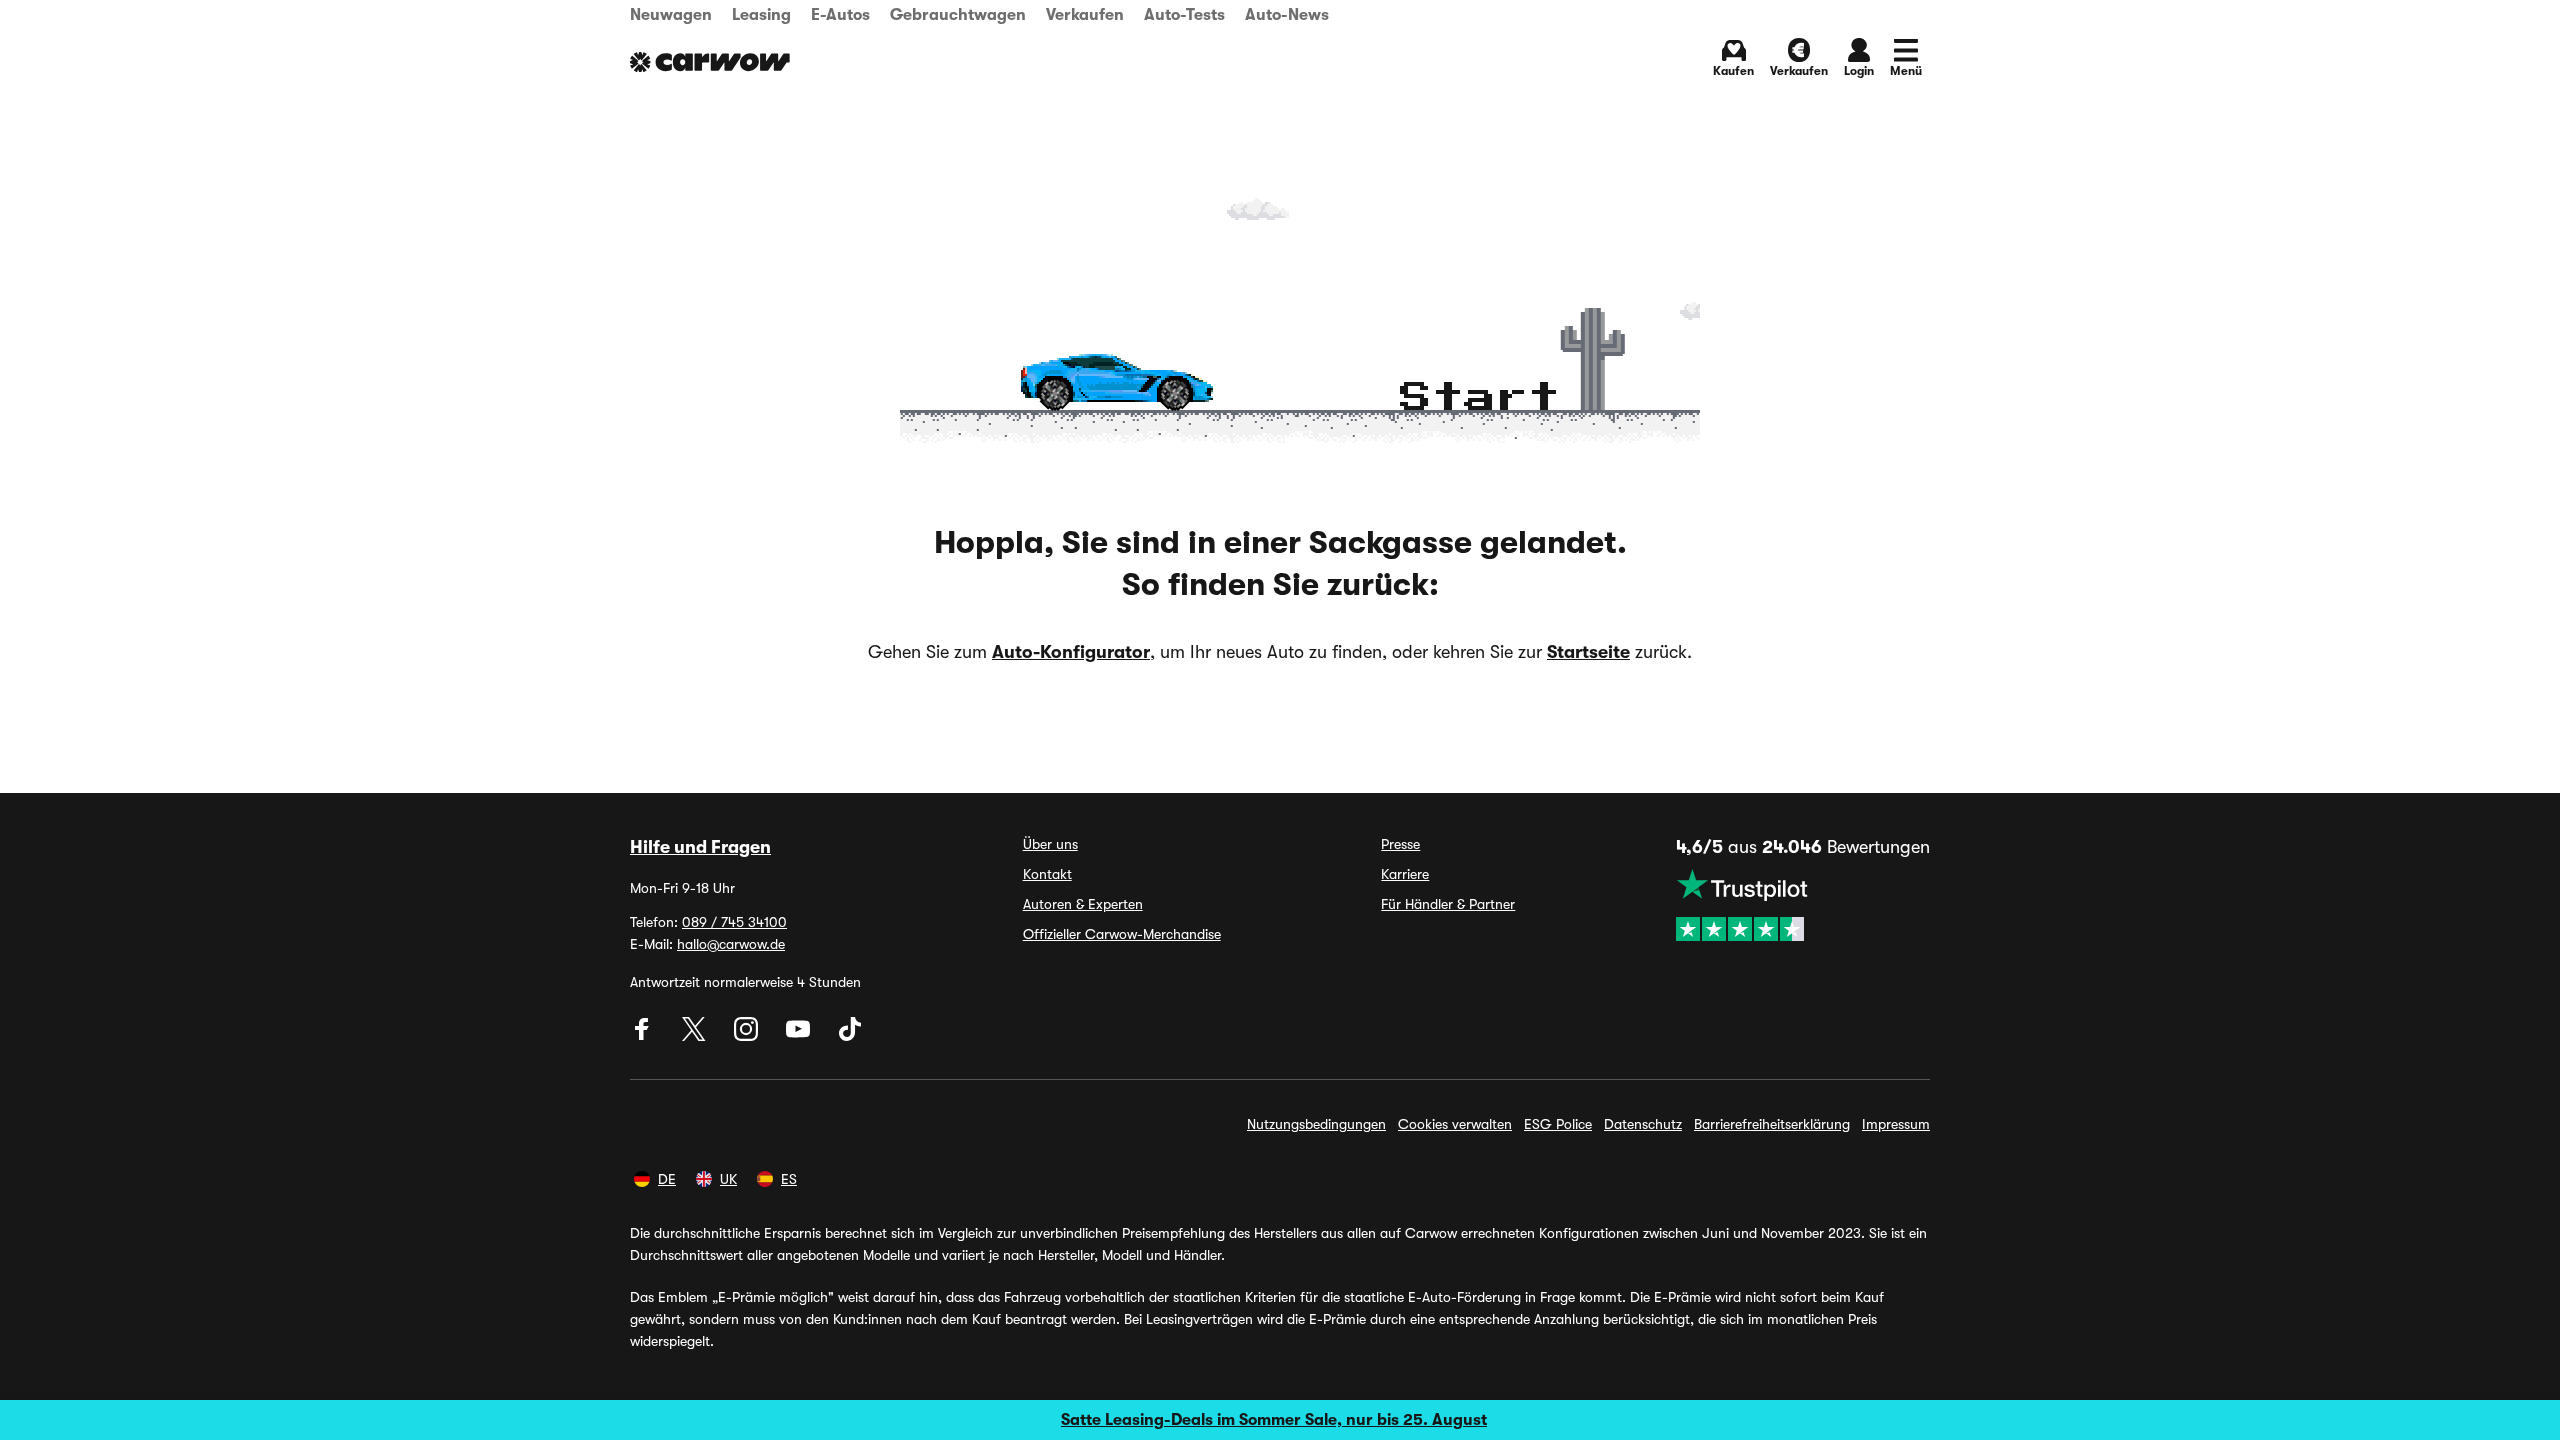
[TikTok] (850, 1036)
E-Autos (840, 15)
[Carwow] (710, 62)
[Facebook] (644, 1036)
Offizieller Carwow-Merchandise (1122, 934)
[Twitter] (696, 1036)
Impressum (1896, 1124)
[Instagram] (748, 1036)
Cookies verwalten (1455, 1124)
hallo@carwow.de (731, 944)
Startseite (1588, 652)
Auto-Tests (1184, 15)
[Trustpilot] (1803, 905)
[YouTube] (800, 1036)
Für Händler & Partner (1448, 904)
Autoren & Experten (1083, 904)
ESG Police (1558, 1124)
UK (728, 1179)
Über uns (1050, 844)
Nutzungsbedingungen (1316, 1124)
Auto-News (1287, 15)
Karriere (1405, 874)
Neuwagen (671, 15)
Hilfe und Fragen (700, 847)
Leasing (761, 15)
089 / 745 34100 (734, 922)
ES (789, 1179)
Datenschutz (1643, 1124)
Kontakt (1047, 874)
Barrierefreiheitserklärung (1772, 1124)
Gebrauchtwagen (958, 15)
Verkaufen (1085, 15)
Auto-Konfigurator (1071, 652)
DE (667, 1179)
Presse (1400, 844)
